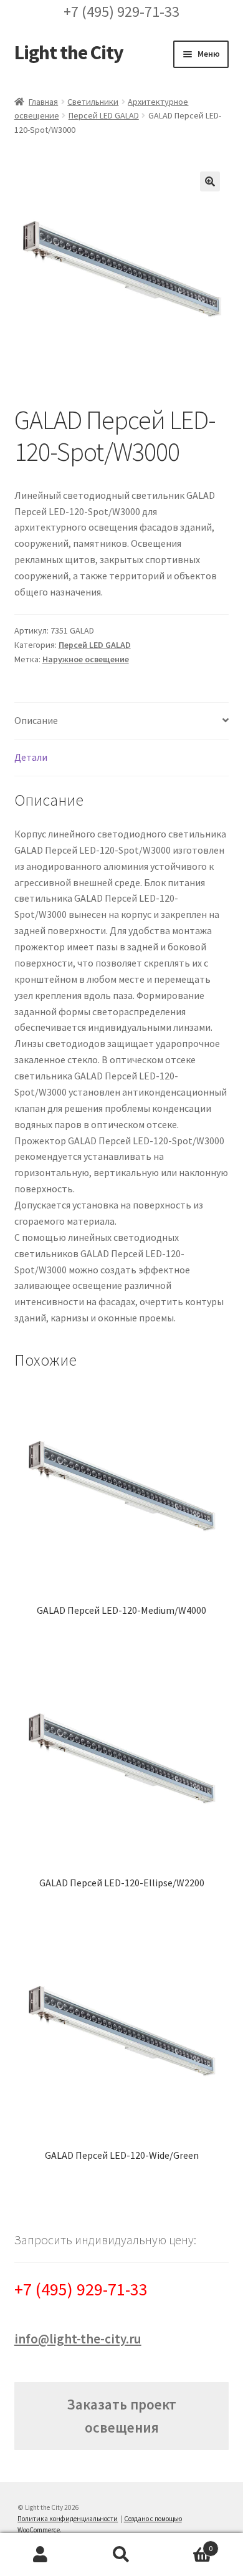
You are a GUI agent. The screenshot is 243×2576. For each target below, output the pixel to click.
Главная (43, 102)
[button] (210, 181)
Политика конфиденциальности (68, 2519)
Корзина (187, 2544)
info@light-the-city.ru (78, 2339)
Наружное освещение (86, 659)
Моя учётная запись (40, 2555)
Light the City (69, 52)
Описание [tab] (36, 720)
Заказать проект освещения (121, 2416)
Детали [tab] (31, 757)
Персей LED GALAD (104, 115)
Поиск (121, 2555)
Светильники (93, 102)
